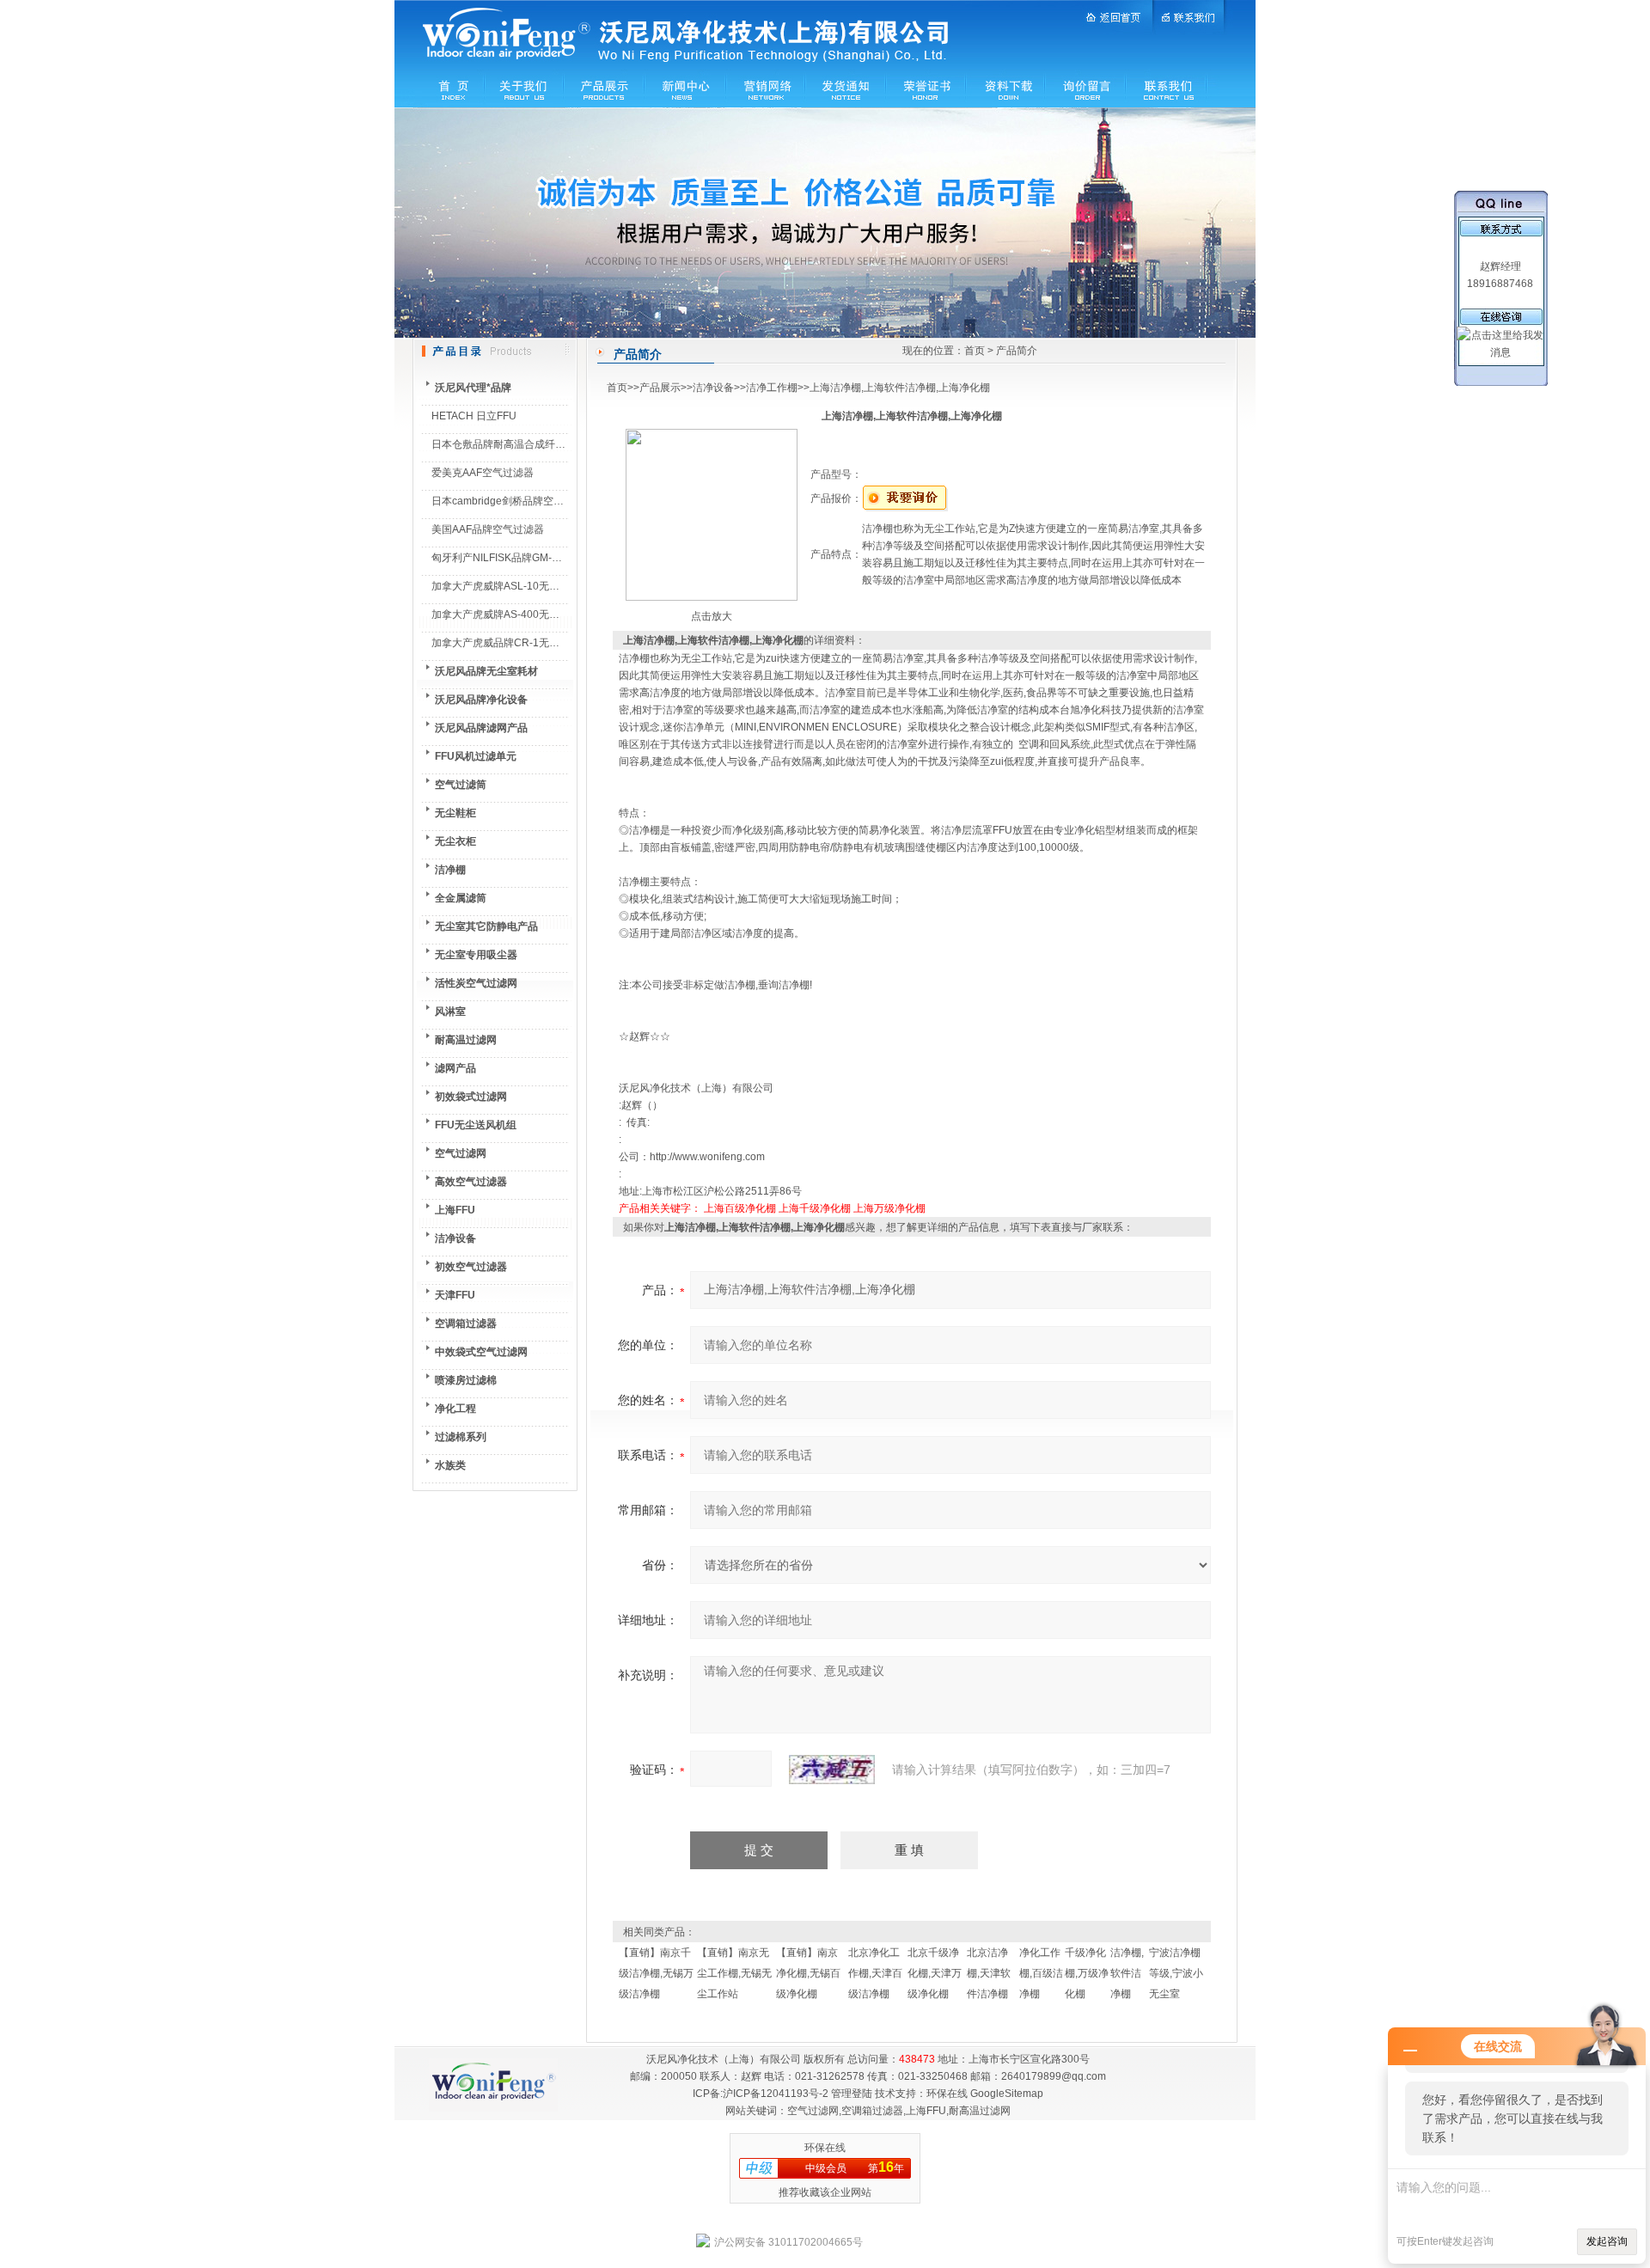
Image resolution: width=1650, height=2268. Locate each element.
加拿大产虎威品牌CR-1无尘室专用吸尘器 (526, 643)
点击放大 (712, 616)
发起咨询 (1607, 2241)
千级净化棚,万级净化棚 (1087, 1973)
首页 (975, 351)
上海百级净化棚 (740, 1208)
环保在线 (947, 2094)
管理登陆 (852, 2094)
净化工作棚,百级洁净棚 (1041, 1973)
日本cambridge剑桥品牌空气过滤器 (513, 501)
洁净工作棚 (772, 388)
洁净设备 (713, 388)
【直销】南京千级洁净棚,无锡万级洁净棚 (656, 1973)
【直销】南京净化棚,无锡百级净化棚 (808, 1973)
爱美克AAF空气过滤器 (483, 473)
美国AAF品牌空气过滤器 (488, 529)
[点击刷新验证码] (832, 1770)
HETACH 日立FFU (474, 416)
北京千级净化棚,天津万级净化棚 (935, 1973)
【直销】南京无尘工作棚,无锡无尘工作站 (734, 1973)
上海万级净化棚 (889, 1208)
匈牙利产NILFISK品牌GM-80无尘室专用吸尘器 (539, 558)
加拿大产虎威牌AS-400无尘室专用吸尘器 (526, 614)
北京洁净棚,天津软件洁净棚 (989, 1973)
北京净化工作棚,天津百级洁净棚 (875, 1973)
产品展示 (660, 388)
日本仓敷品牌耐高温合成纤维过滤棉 (514, 444)
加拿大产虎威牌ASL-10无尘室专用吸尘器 (526, 586)
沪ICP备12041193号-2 (776, 2094)
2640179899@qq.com (1054, 2076)
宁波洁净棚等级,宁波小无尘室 (1176, 1973)
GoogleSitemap (1007, 2094)
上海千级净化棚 (815, 1208)
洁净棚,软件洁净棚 (1127, 1973)
